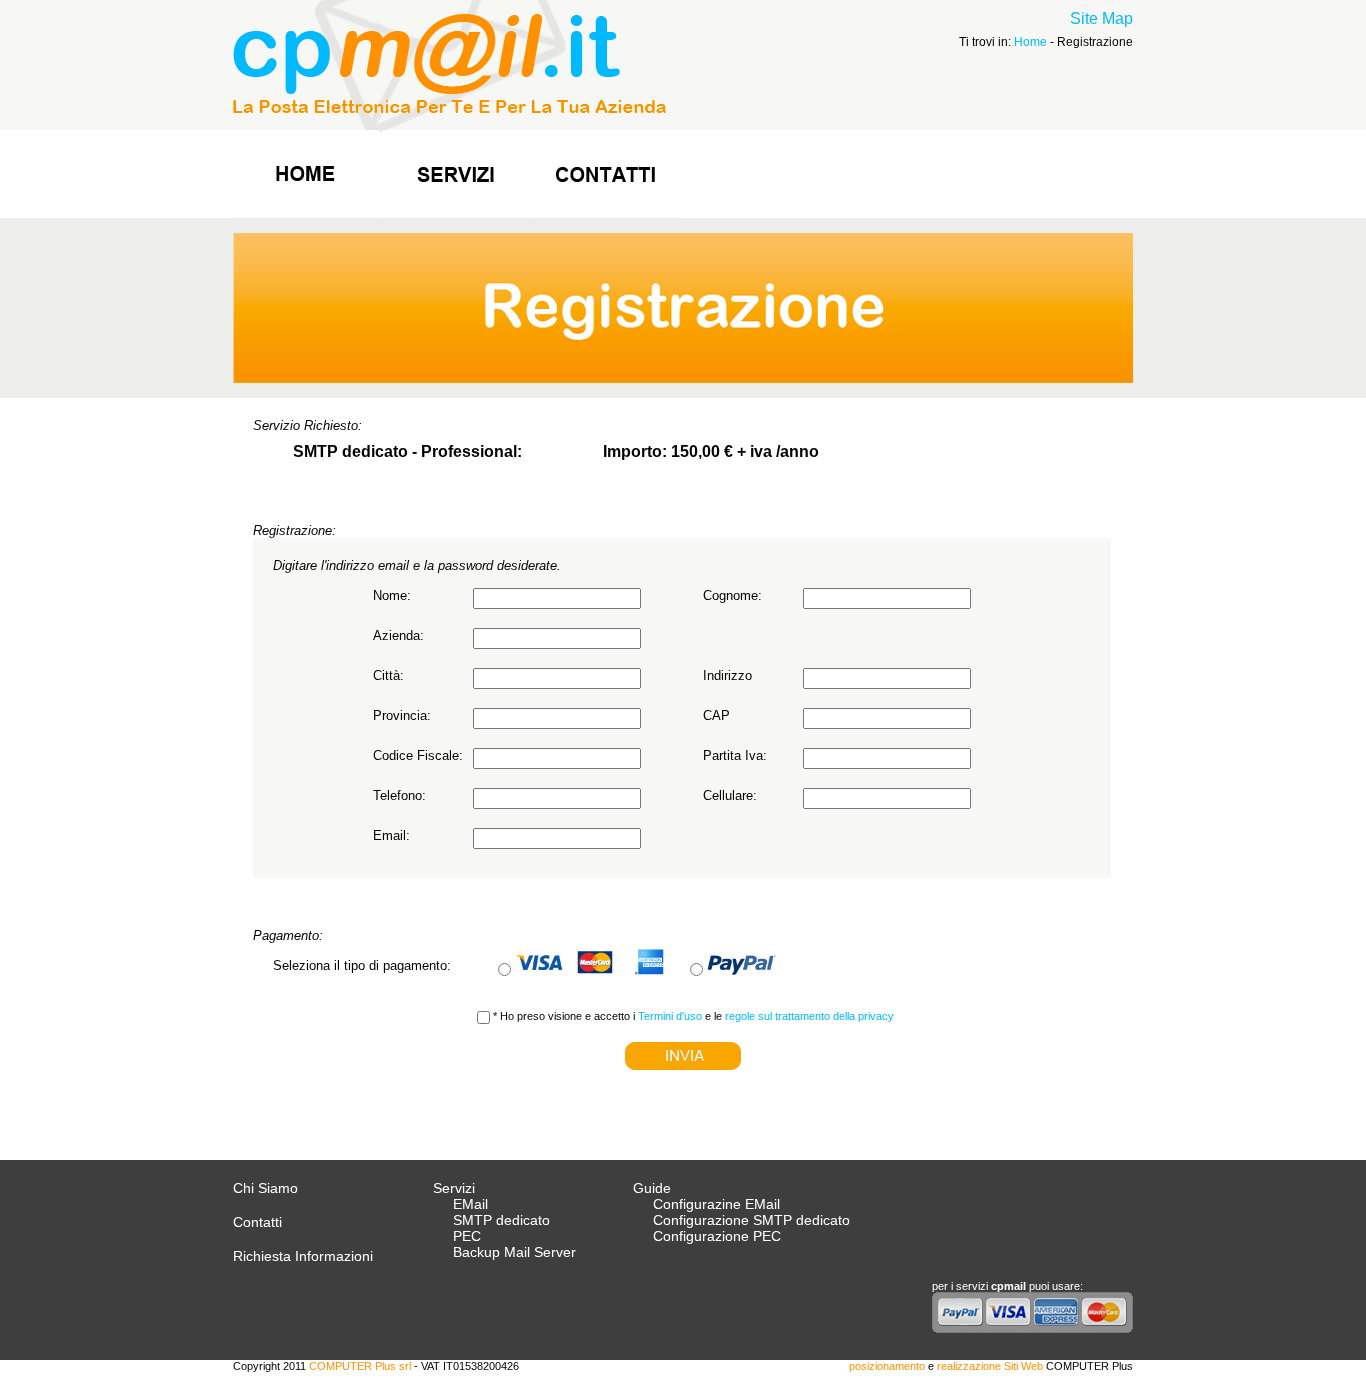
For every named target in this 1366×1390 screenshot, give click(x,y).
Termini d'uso (670, 1016)
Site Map (1101, 18)
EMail (470, 1204)
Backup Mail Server (514, 1252)
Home (1030, 42)
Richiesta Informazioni (303, 1256)
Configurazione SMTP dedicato (751, 1220)
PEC (467, 1236)
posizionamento (887, 1366)
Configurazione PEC (717, 1236)
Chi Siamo (265, 1188)
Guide (652, 1188)
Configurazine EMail (716, 1204)
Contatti (257, 1222)
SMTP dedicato (501, 1220)
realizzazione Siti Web (990, 1366)
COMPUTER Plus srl (361, 1366)
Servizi (454, 1188)
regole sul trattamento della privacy (809, 1016)
